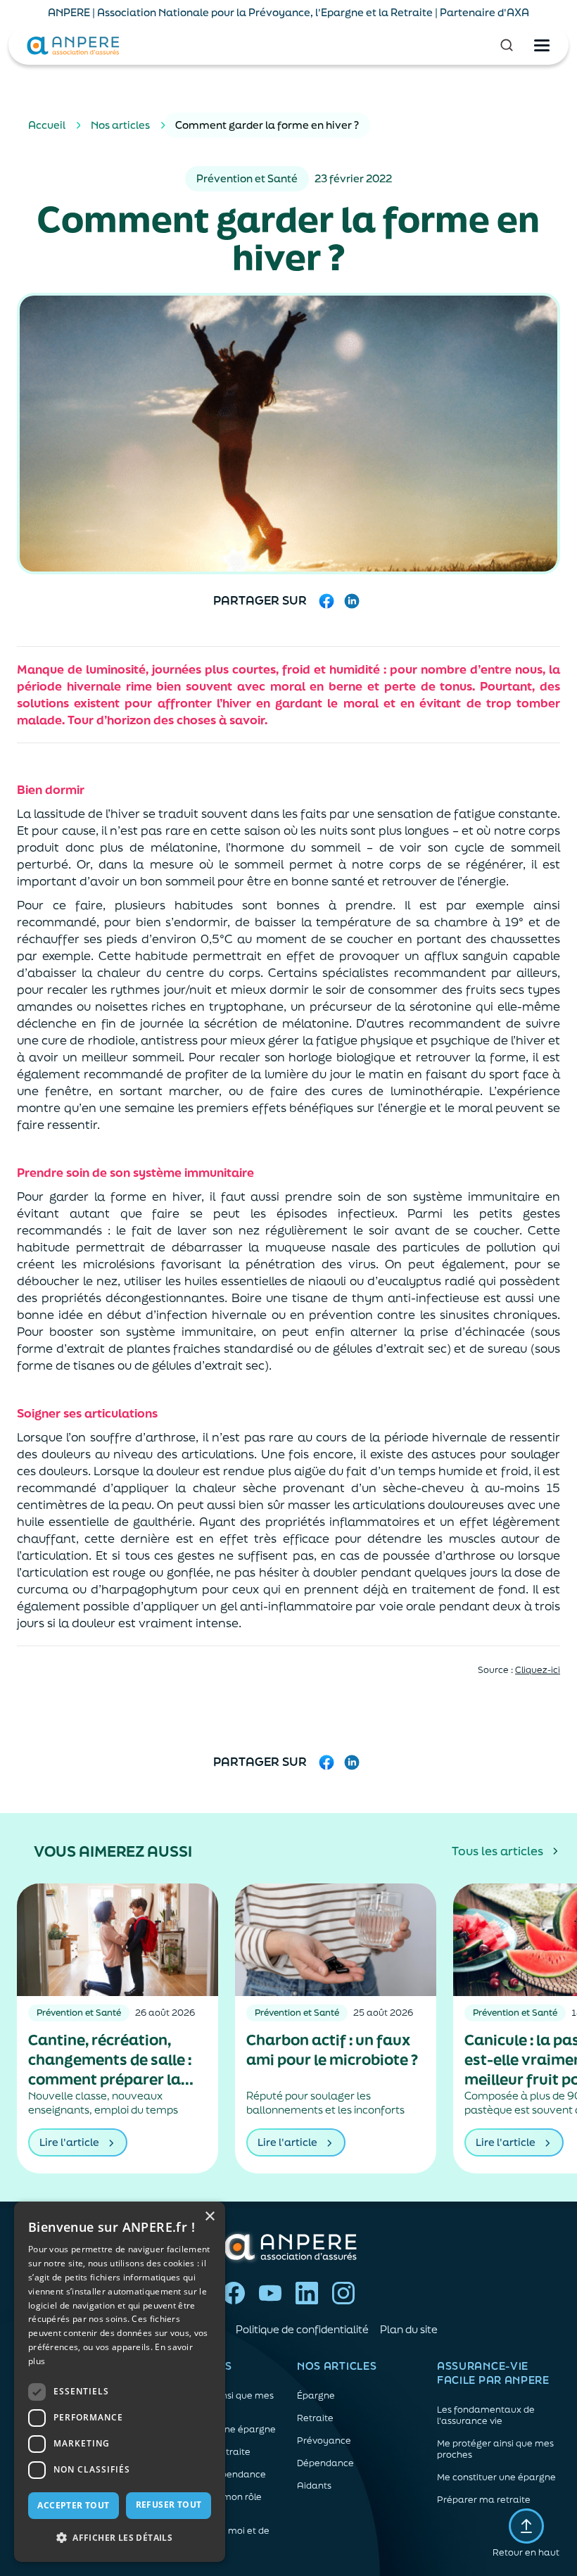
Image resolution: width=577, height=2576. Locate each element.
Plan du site (409, 2329)
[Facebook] (326, 601)
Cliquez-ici (538, 1670)
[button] (120, 2538)
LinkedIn (307, 2293)
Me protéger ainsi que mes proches (495, 2449)
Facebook (234, 2293)
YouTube (270, 2293)
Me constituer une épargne (496, 2477)
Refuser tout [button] (169, 2505)
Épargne (316, 2396)
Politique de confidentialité (302, 2329)
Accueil (47, 125)
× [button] (209, 2217)
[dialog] (120, 2382)
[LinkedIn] (352, 601)
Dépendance (325, 2463)
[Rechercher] (507, 45)
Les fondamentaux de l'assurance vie (486, 2416)
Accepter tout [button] (73, 2505)
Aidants (314, 2486)
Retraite (315, 2418)
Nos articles (120, 125)
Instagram (343, 2293)
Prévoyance (324, 2441)
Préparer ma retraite (484, 2500)
